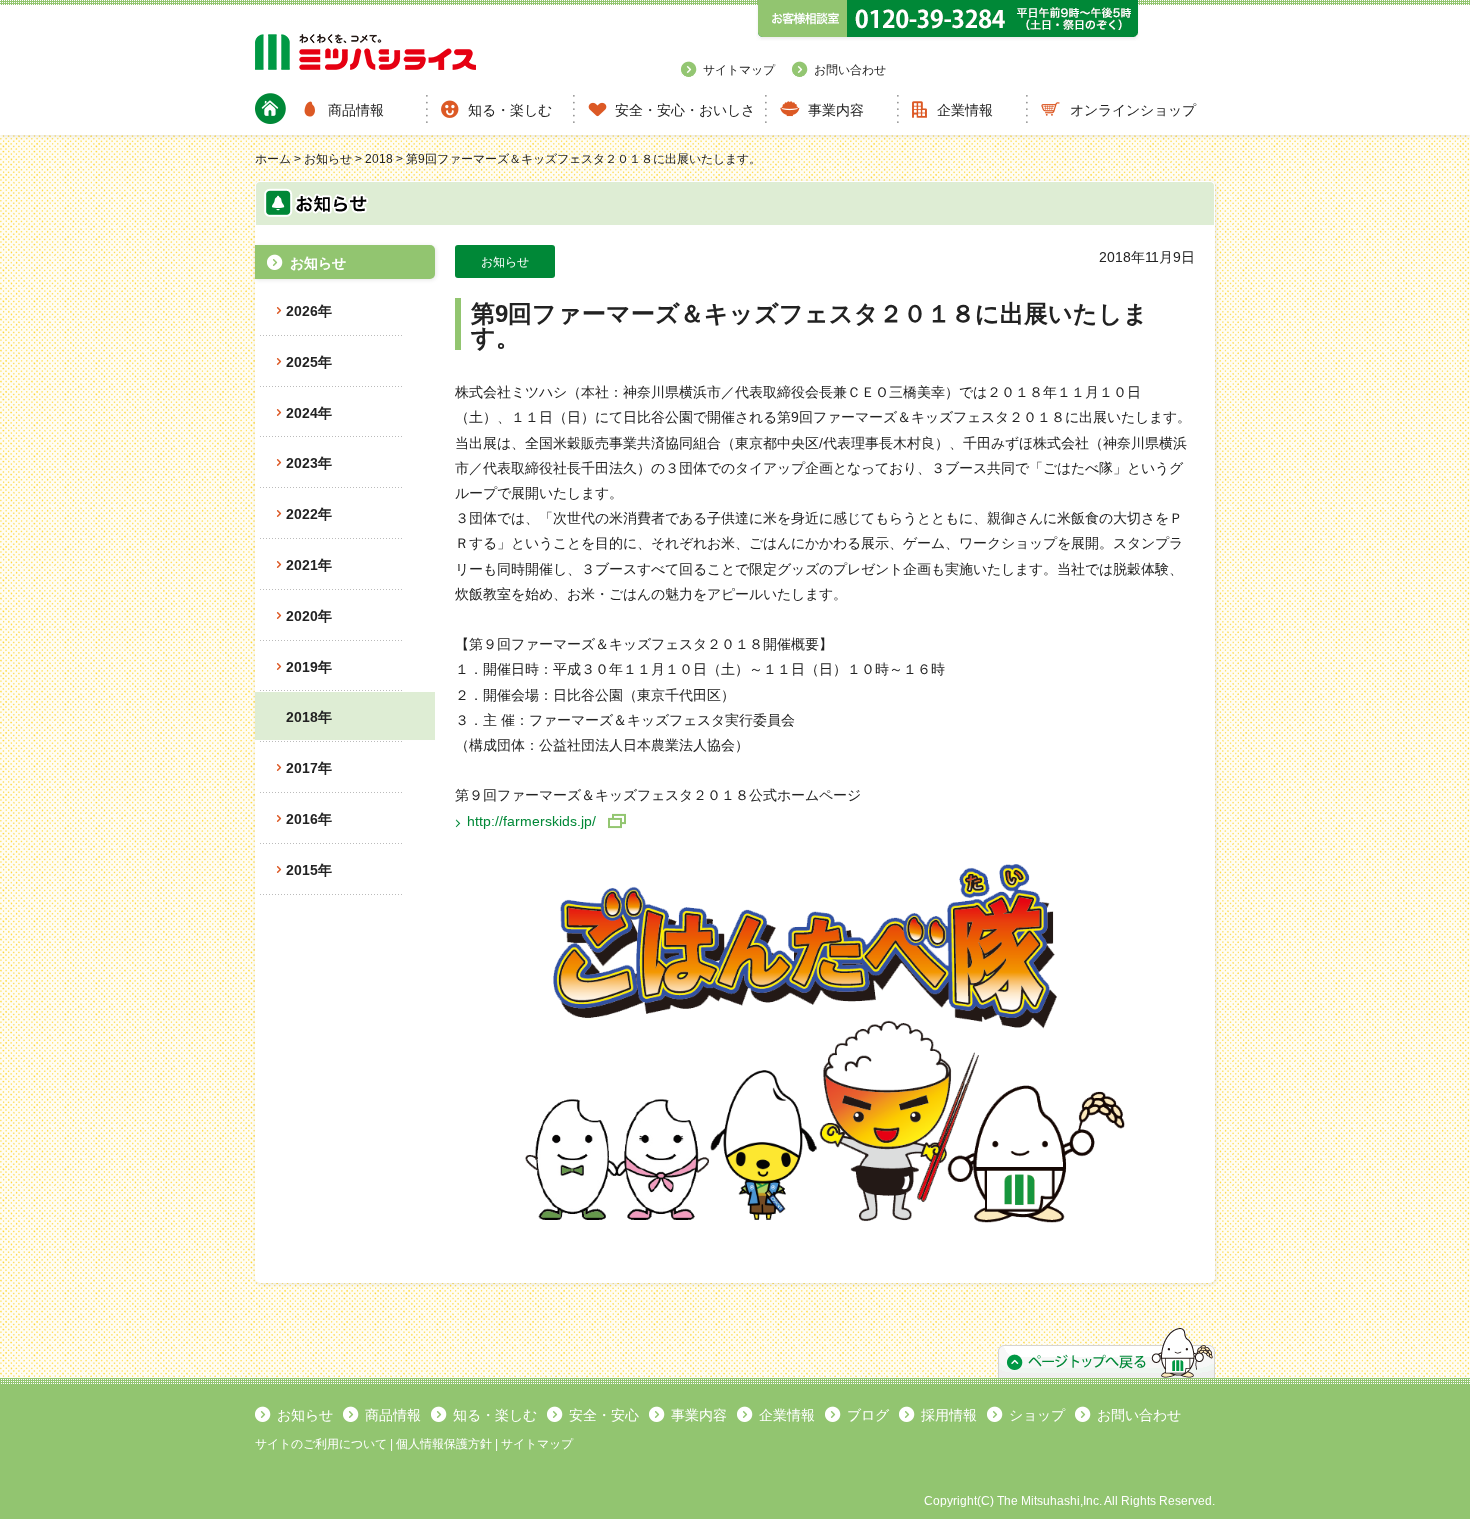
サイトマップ (739, 70)
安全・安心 (604, 1415)
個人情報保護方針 (444, 1444)
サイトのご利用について (321, 1444)
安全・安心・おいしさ (685, 110)
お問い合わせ (850, 70)
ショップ (1037, 1415)
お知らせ (328, 159)
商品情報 (356, 110)
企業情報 (965, 110)
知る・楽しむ (510, 110)
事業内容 (836, 110)
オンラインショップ (1133, 110)
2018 (379, 159)
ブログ (868, 1415)
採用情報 (949, 1415)
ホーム (273, 159)
